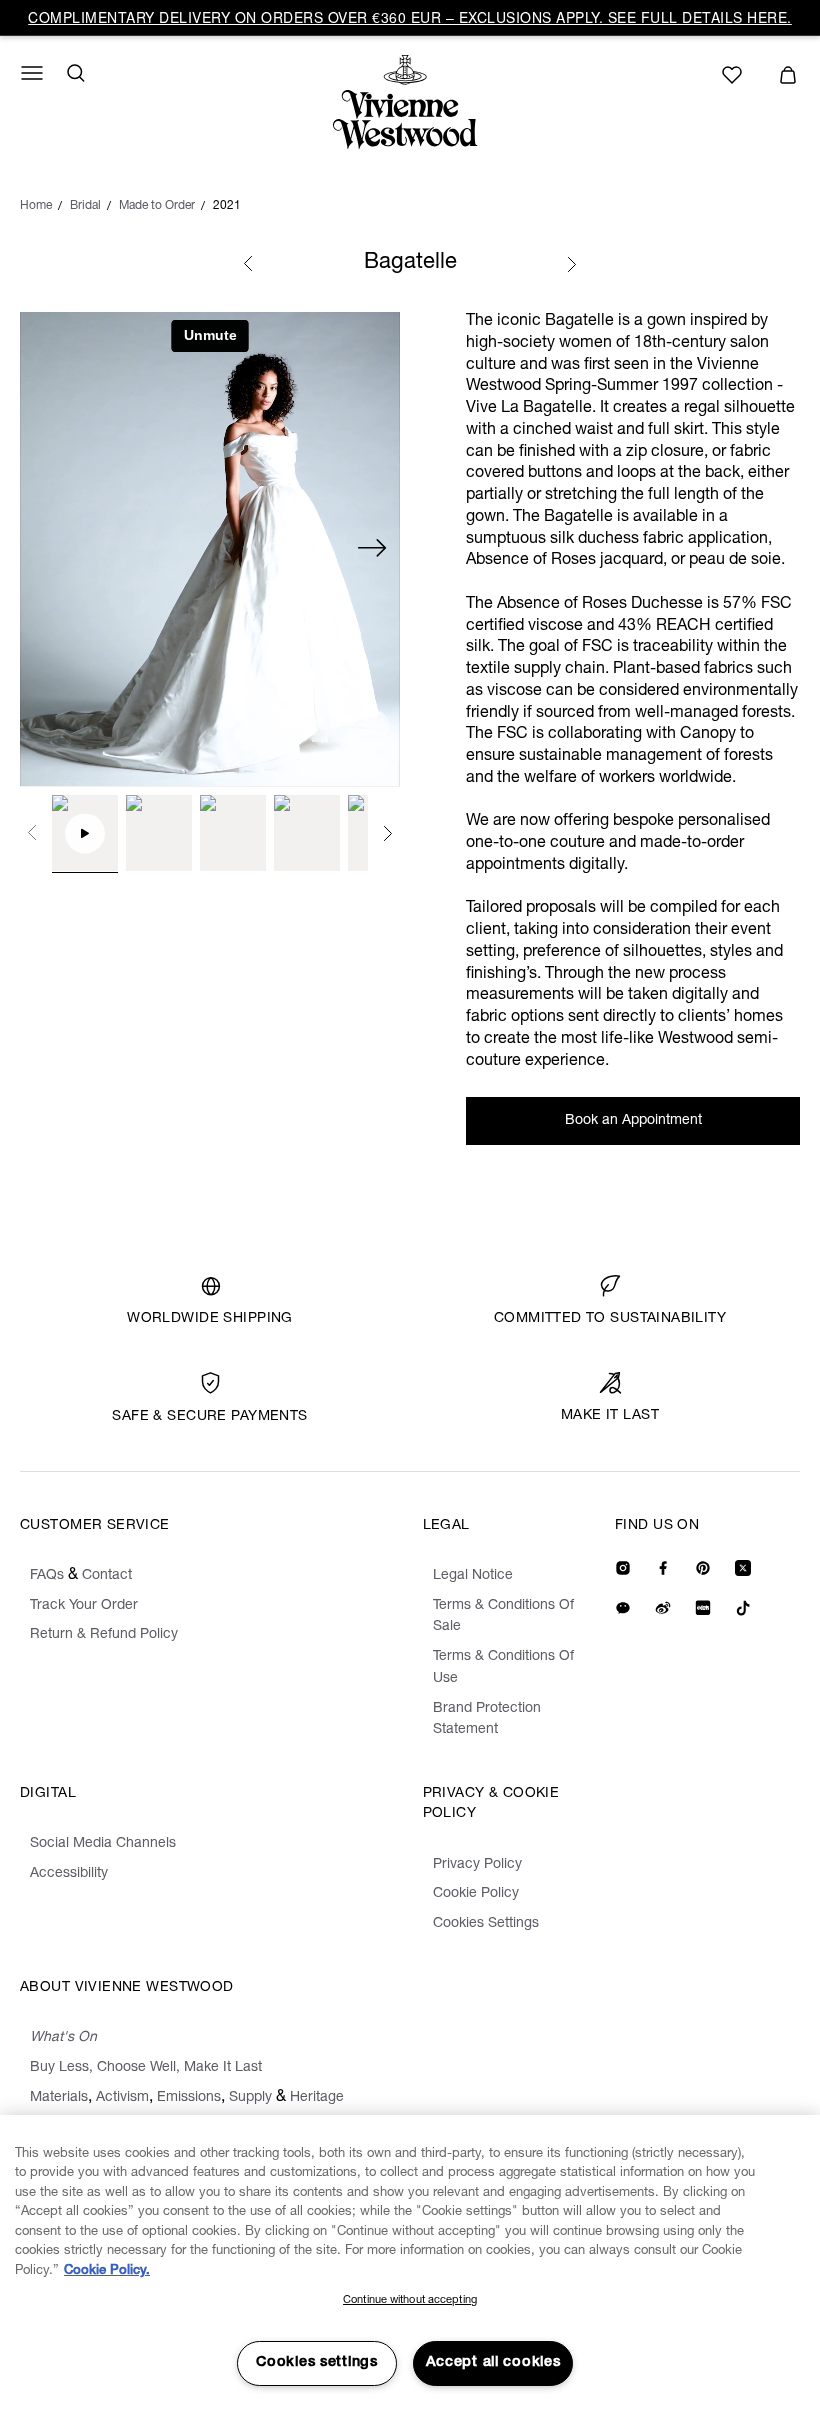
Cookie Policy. (107, 2271)
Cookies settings (317, 2363)
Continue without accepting (410, 2300)
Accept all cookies (493, 2363)
